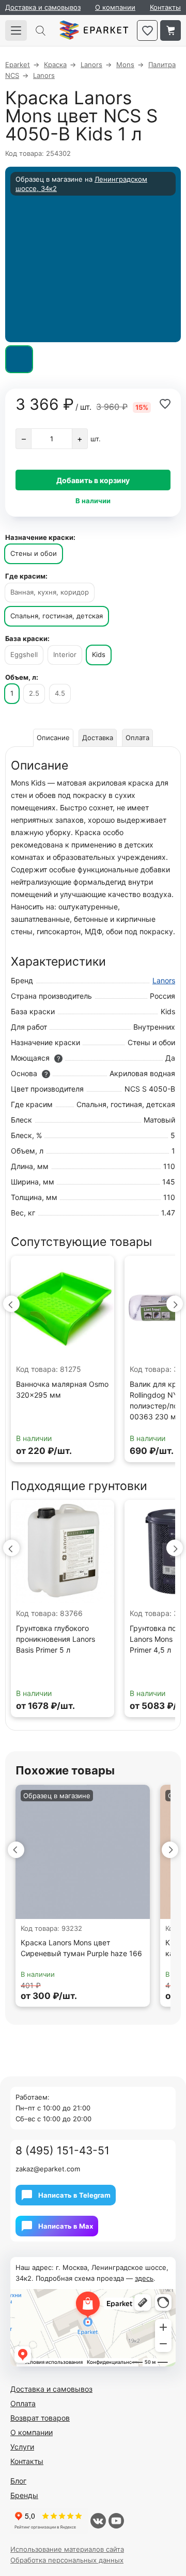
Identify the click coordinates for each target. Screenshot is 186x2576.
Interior (65, 654)
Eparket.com (94, 30)
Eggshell (24, 654)
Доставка (98, 738)
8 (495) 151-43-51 (63, 2150)
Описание (53, 738)
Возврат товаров (40, 2418)
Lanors (164, 980)
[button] (11, 1304)
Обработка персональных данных (67, 2560)
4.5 (60, 693)
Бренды (24, 2495)
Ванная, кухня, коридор (50, 592)
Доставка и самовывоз (43, 7)
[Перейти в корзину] (171, 30)
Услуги (22, 2447)
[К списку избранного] (147, 30)
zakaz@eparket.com (48, 2169)
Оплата (137, 738)
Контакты (165, 7)
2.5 (34, 693)
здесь (144, 2278)
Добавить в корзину (93, 480)
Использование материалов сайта (67, 2549)
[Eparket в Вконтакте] (98, 2521)
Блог (18, 2481)
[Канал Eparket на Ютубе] (116, 2521)
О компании (115, 7)
